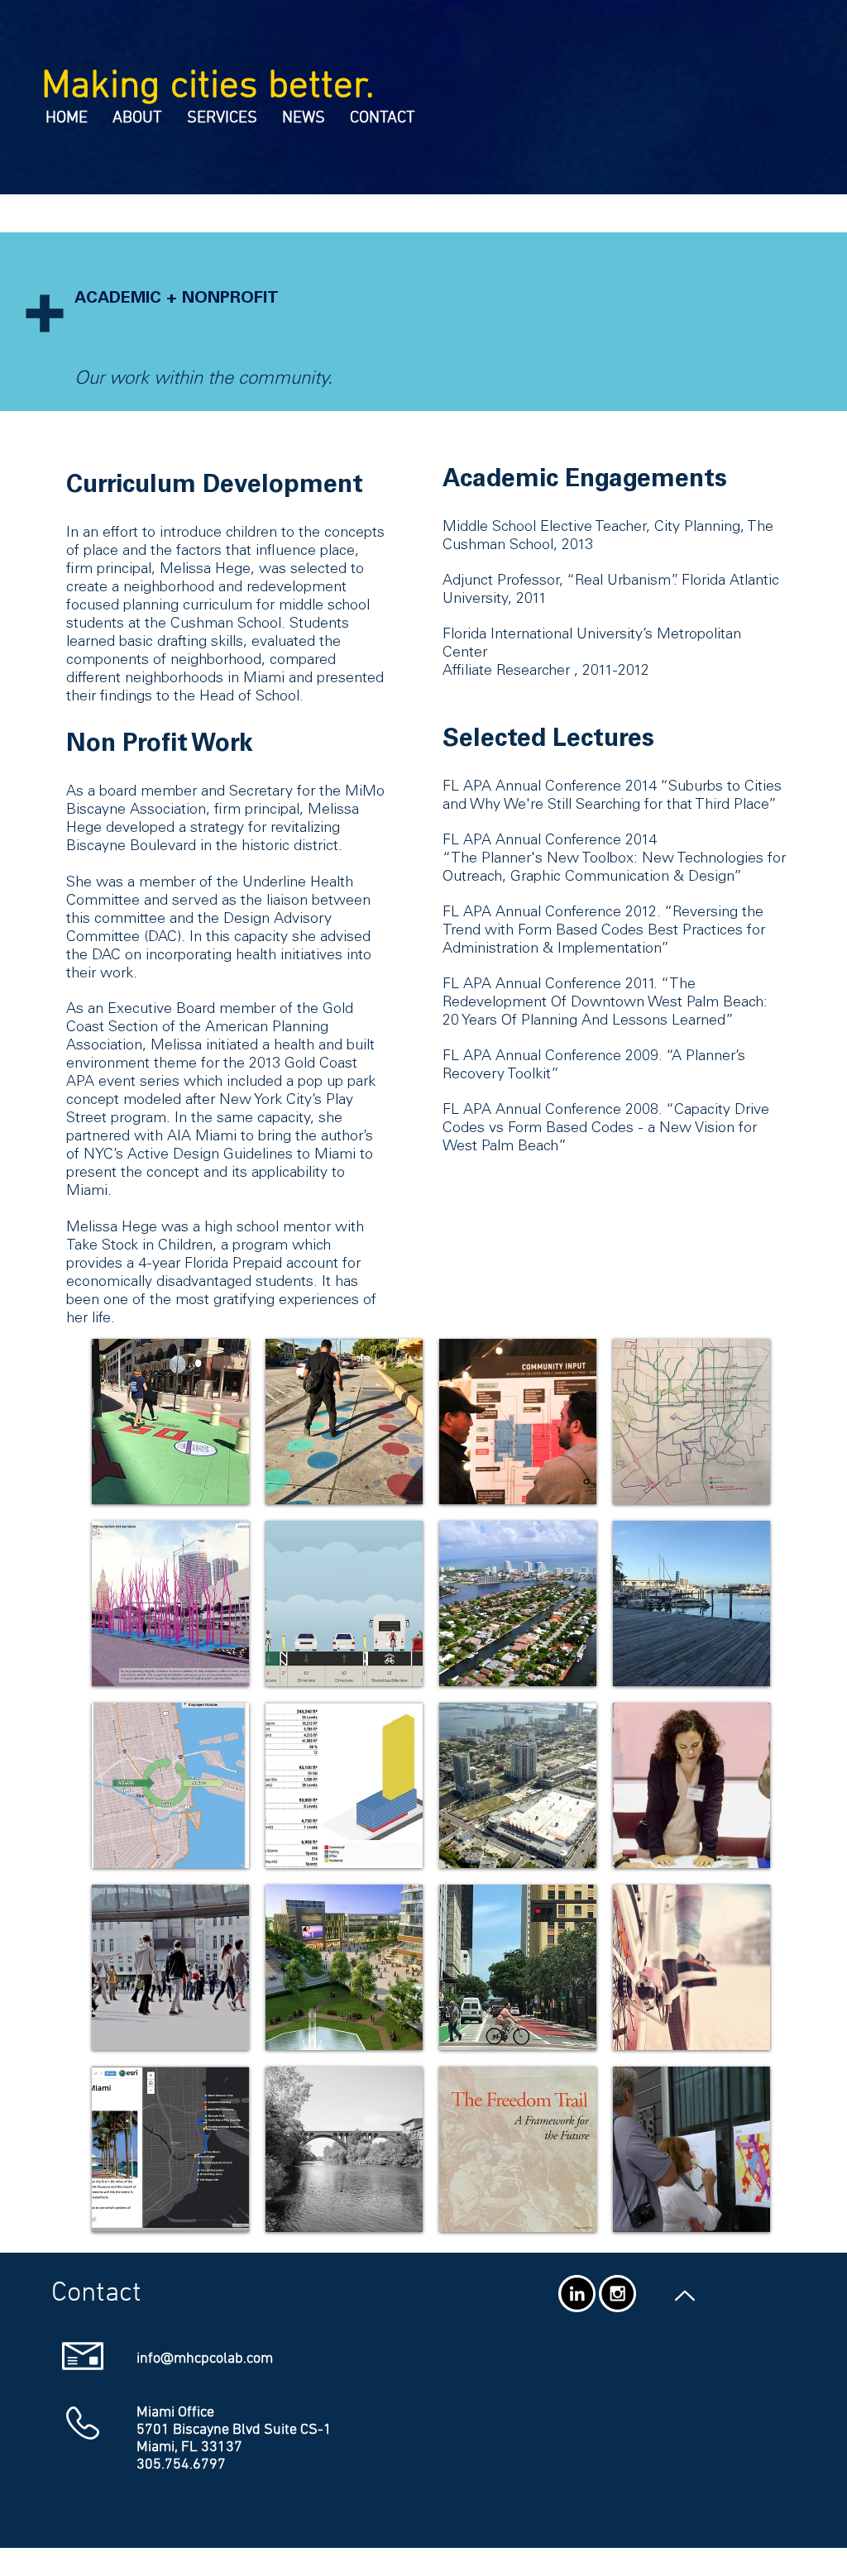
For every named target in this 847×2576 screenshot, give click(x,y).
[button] (170, 1422)
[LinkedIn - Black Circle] (577, 2294)
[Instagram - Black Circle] (617, 2294)
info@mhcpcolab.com (205, 2359)
